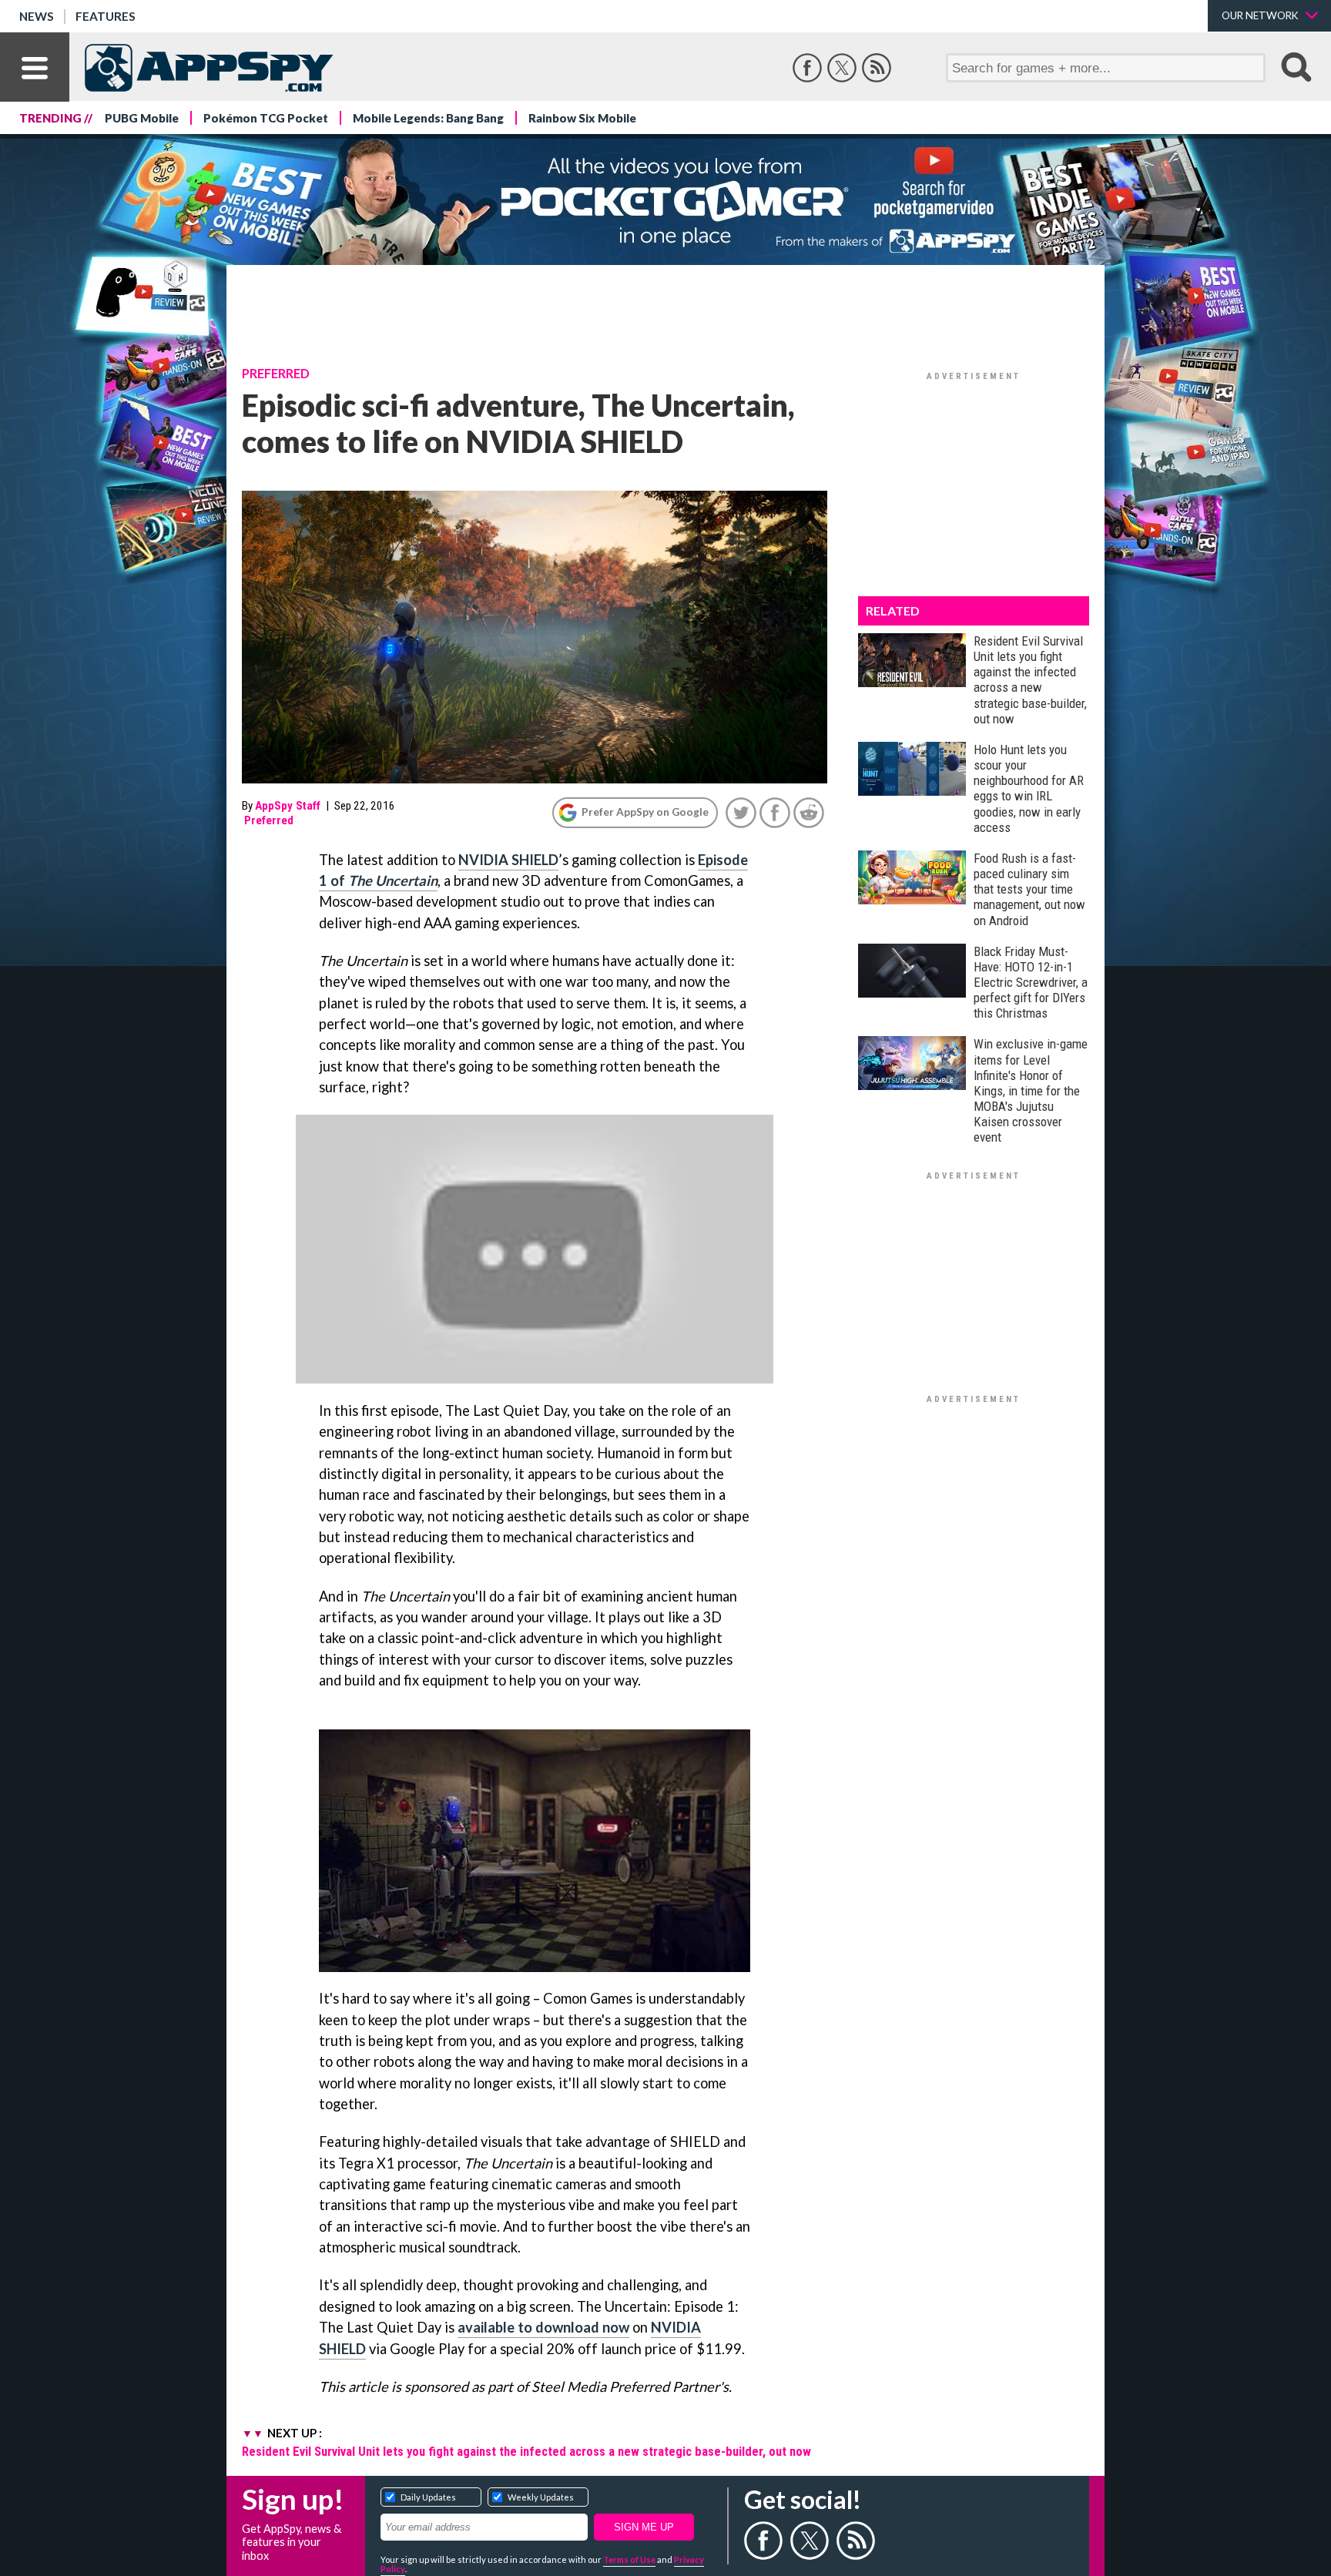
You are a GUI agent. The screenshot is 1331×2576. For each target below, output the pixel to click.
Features (106, 16)
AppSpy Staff (288, 806)
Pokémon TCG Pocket (266, 118)
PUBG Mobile (142, 118)
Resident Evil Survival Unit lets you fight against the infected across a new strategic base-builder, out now (526, 2451)
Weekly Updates (541, 2497)
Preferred (276, 374)
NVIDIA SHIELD (508, 860)
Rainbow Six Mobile (582, 118)
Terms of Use (629, 2559)
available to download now (543, 2327)
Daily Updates (428, 2497)
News (37, 16)
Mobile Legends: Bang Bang (428, 118)
